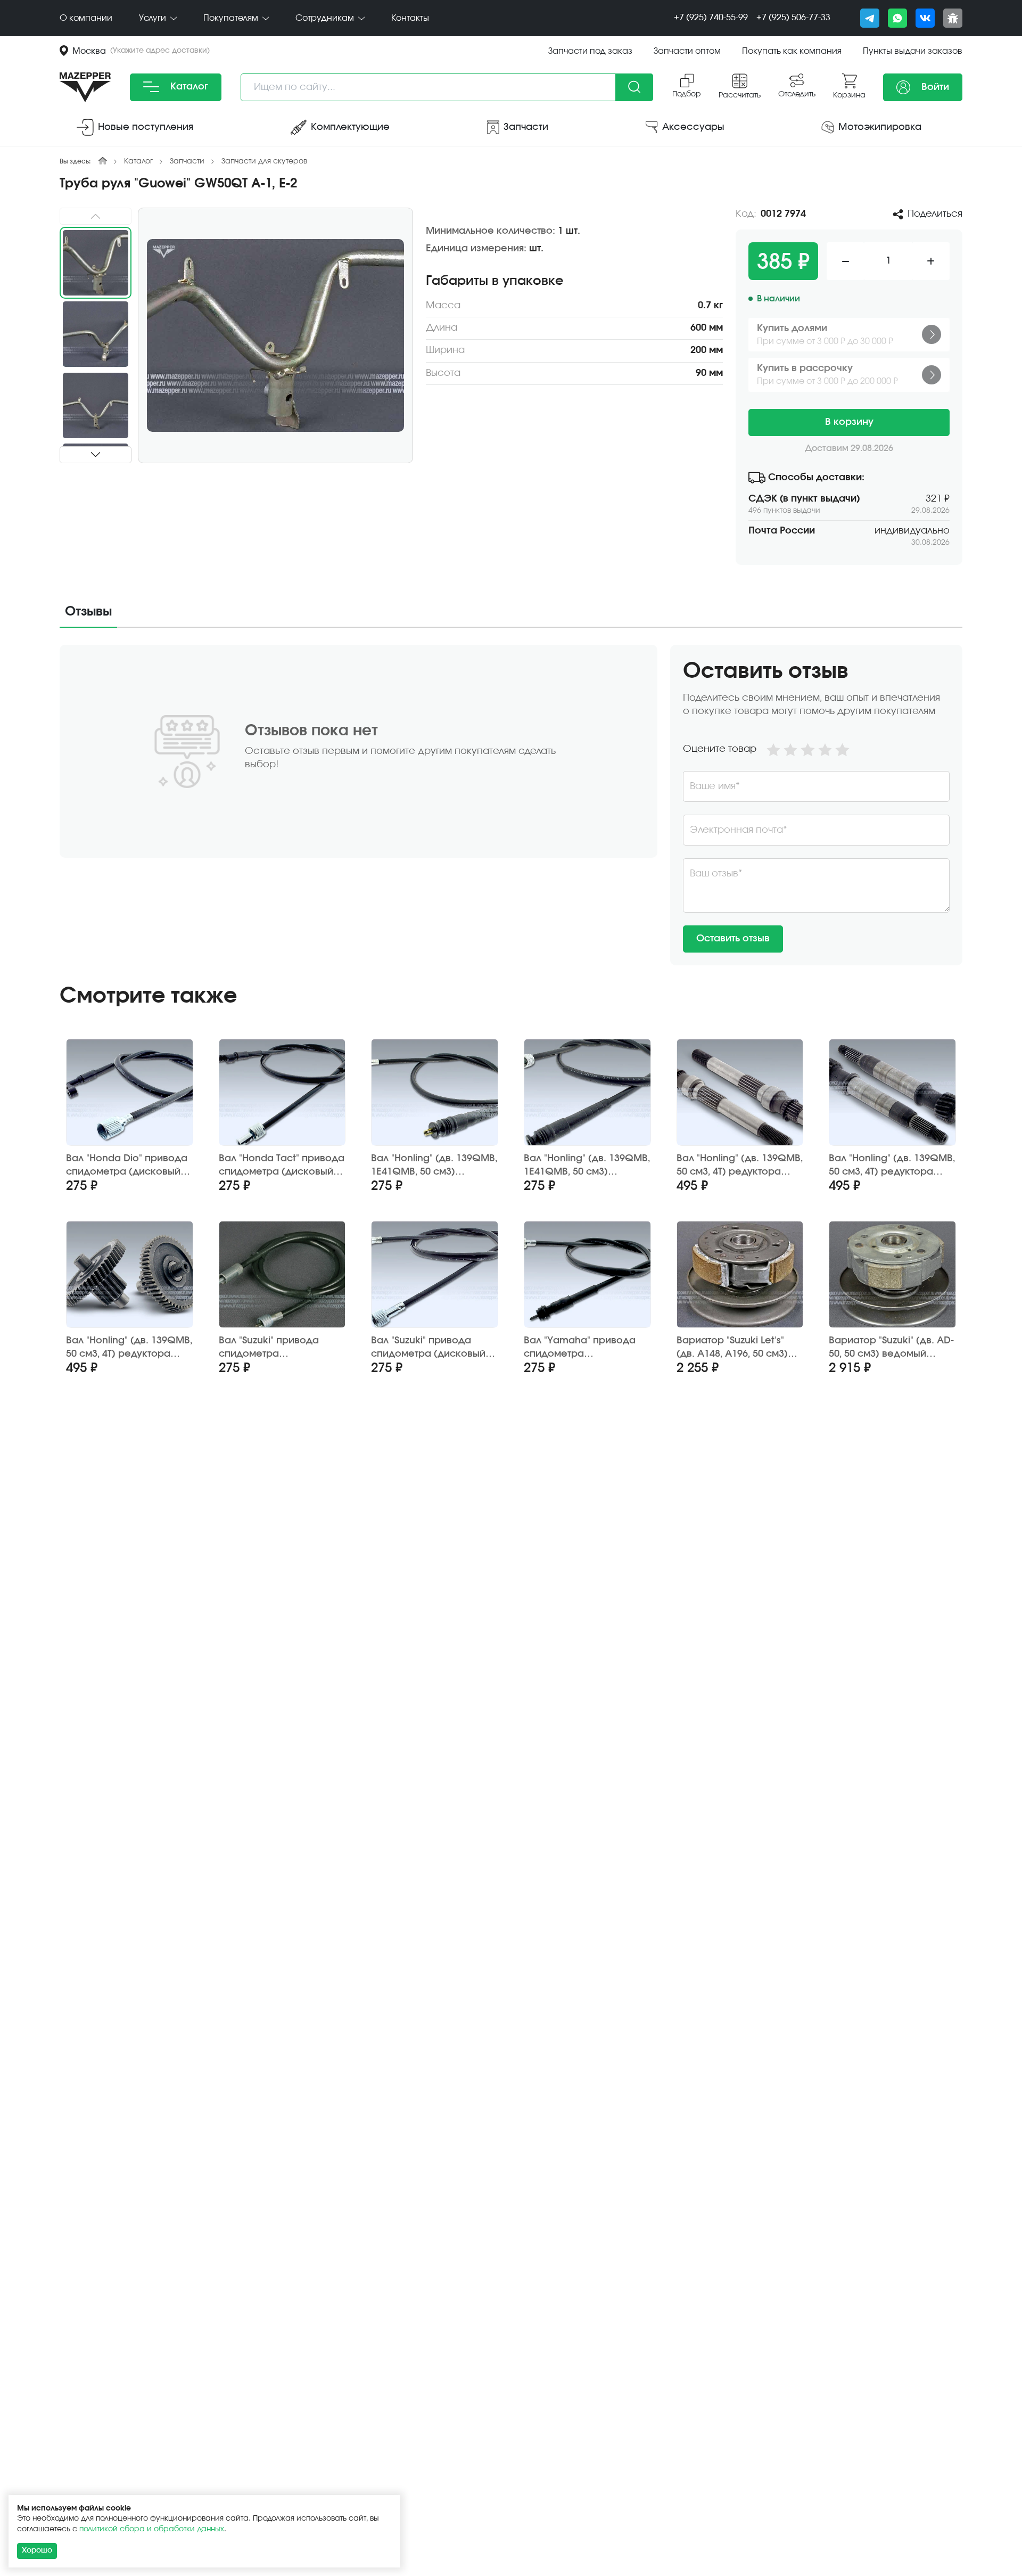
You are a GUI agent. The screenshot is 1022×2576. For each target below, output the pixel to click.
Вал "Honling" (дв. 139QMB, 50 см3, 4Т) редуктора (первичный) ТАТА (892, 1166)
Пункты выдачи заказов (913, 51)
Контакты (410, 18)
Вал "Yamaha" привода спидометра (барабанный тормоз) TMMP (580, 1348)
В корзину (849, 422)
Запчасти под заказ (590, 51)
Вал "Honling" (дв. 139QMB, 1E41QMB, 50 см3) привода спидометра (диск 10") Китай (587, 1166)
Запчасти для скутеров (264, 161)
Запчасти (187, 161)
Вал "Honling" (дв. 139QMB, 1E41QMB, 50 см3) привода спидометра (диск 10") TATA (434, 1166)
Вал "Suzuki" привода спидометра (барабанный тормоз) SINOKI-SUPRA (273, 1348)
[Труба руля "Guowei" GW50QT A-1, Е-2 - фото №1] (275, 335)
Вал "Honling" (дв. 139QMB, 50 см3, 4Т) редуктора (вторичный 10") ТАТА (740, 1166)
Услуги (154, 18)
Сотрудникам (326, 18)
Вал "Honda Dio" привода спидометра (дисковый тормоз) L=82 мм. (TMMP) (127, 1166)
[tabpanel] (511, 805)
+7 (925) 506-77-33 (793, 18)
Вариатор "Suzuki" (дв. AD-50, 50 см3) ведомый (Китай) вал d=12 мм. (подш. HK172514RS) (891, 1348)
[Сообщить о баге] (953, 18)
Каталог (188, 87)
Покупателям (232, 18)
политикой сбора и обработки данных (152, 2529)
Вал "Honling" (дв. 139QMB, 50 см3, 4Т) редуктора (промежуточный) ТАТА (129, 1348)
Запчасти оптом (687, 51)
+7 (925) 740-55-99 (711, 18)
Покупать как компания (792, 51)
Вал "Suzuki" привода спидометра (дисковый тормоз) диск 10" (428, 1348)
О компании (86, 18)
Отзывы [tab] (88, 612)
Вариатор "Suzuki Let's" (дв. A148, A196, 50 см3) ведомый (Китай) (732, 1348)
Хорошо (37, 2550)
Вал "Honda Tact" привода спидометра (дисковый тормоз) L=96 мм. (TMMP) (282, 1166)
